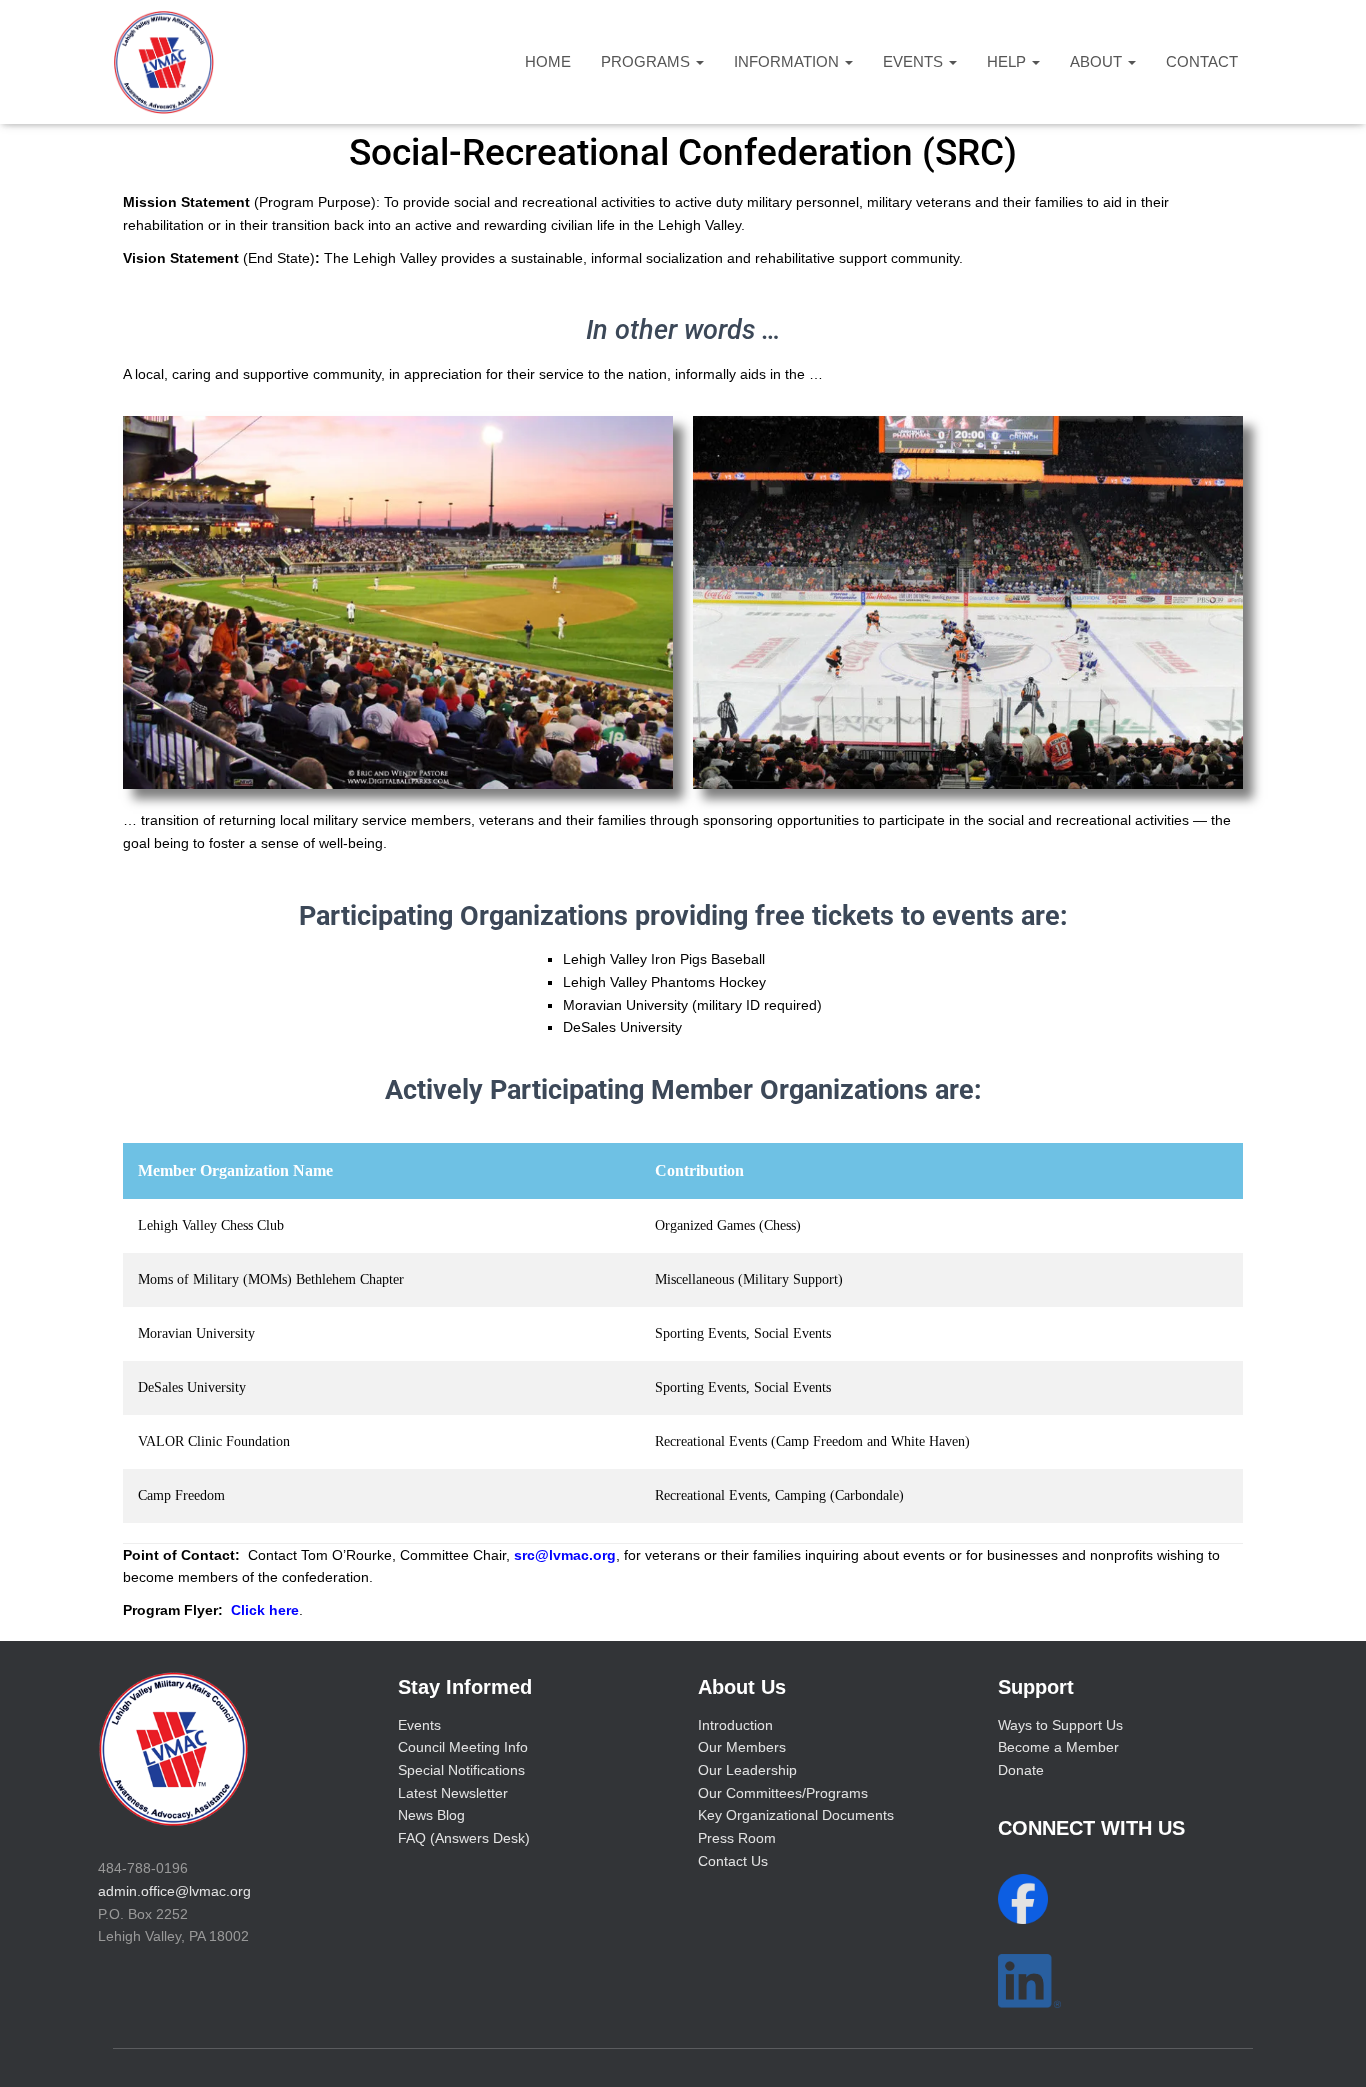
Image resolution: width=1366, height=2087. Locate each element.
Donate (1021, 1770)
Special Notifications (461, 1770)
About (1098, 61)
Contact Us (733, 1861)
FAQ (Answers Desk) (464, 1838)
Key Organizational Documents (796, 1815)
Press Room (737, 1838)
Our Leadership (747, 1770)
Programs (647, 61)
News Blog (431, 1815)
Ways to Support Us (1060, 1725)
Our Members (742, 1747)
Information (788, 61)
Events (915, 61)
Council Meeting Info (463, 1747)
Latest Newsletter (453, 1793)
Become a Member (1058, 1747)
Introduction (735, 1725)
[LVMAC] (163, 62)
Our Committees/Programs (783, 1793)
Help (1008, 61)
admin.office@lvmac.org (174, 1891)
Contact (1202, 61)
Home (548, 61)
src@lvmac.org (565, 1555)
